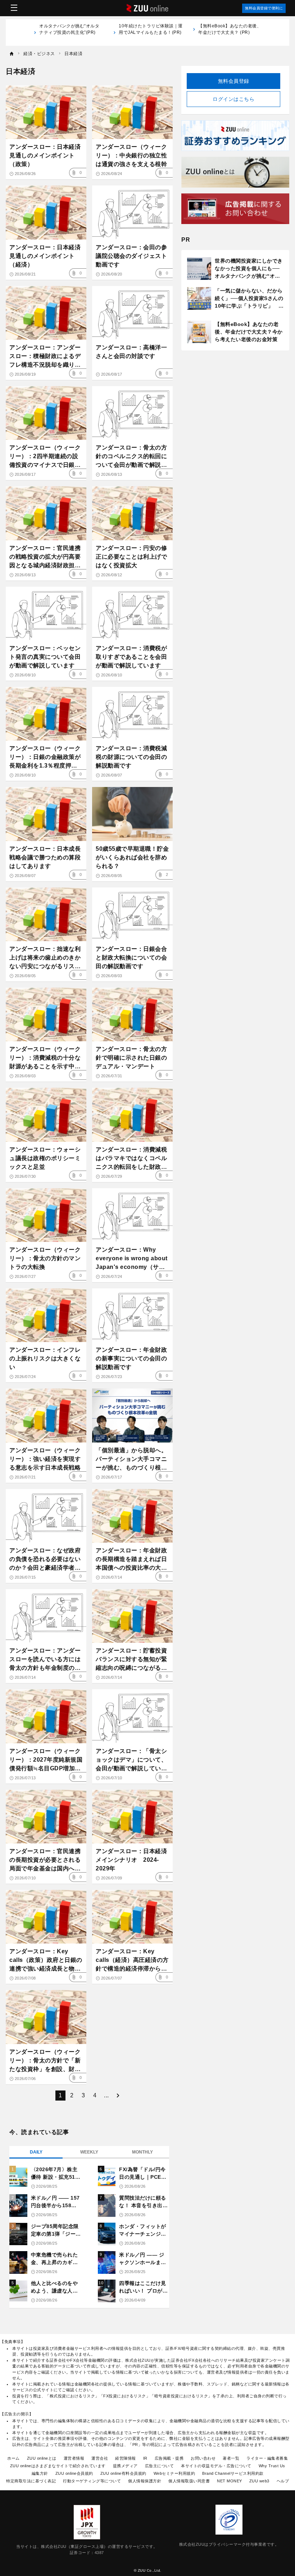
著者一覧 (231, 2458)
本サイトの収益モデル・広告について (216, 2466)
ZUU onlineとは (42, 2458)
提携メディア (125, 2466)
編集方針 (40, 2473)
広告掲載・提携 (169, 2458)
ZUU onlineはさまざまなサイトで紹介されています (58, 2466)
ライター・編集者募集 (267, 2458)
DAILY (36, 2152)
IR (145, 2458)
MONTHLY (142, 2152)
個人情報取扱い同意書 (189, 2481)
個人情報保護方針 (145, 2481)
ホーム (13, 2458)
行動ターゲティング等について (92, 2481)
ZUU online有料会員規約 (123, 2473)
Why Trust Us (272, 2466)
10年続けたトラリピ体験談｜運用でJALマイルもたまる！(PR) (151, 32)
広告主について (160, 2466)
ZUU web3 (259, 2481)
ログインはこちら (233, 99)
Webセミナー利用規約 (174, 2473)
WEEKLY (89, 2152)
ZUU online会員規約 (74, 2473)
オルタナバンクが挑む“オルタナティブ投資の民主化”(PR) (69, 32)
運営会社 (100, 2458)
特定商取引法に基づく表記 (31, 2481)
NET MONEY (230, 2481)
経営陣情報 (126, 2458)
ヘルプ (283, 2481)
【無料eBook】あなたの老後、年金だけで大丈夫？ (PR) (230, 29)
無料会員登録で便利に (264, 8)
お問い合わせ (203, 2458)
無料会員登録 (234, 81)
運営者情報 (74, 2458)
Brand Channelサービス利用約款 (233, 2473)
